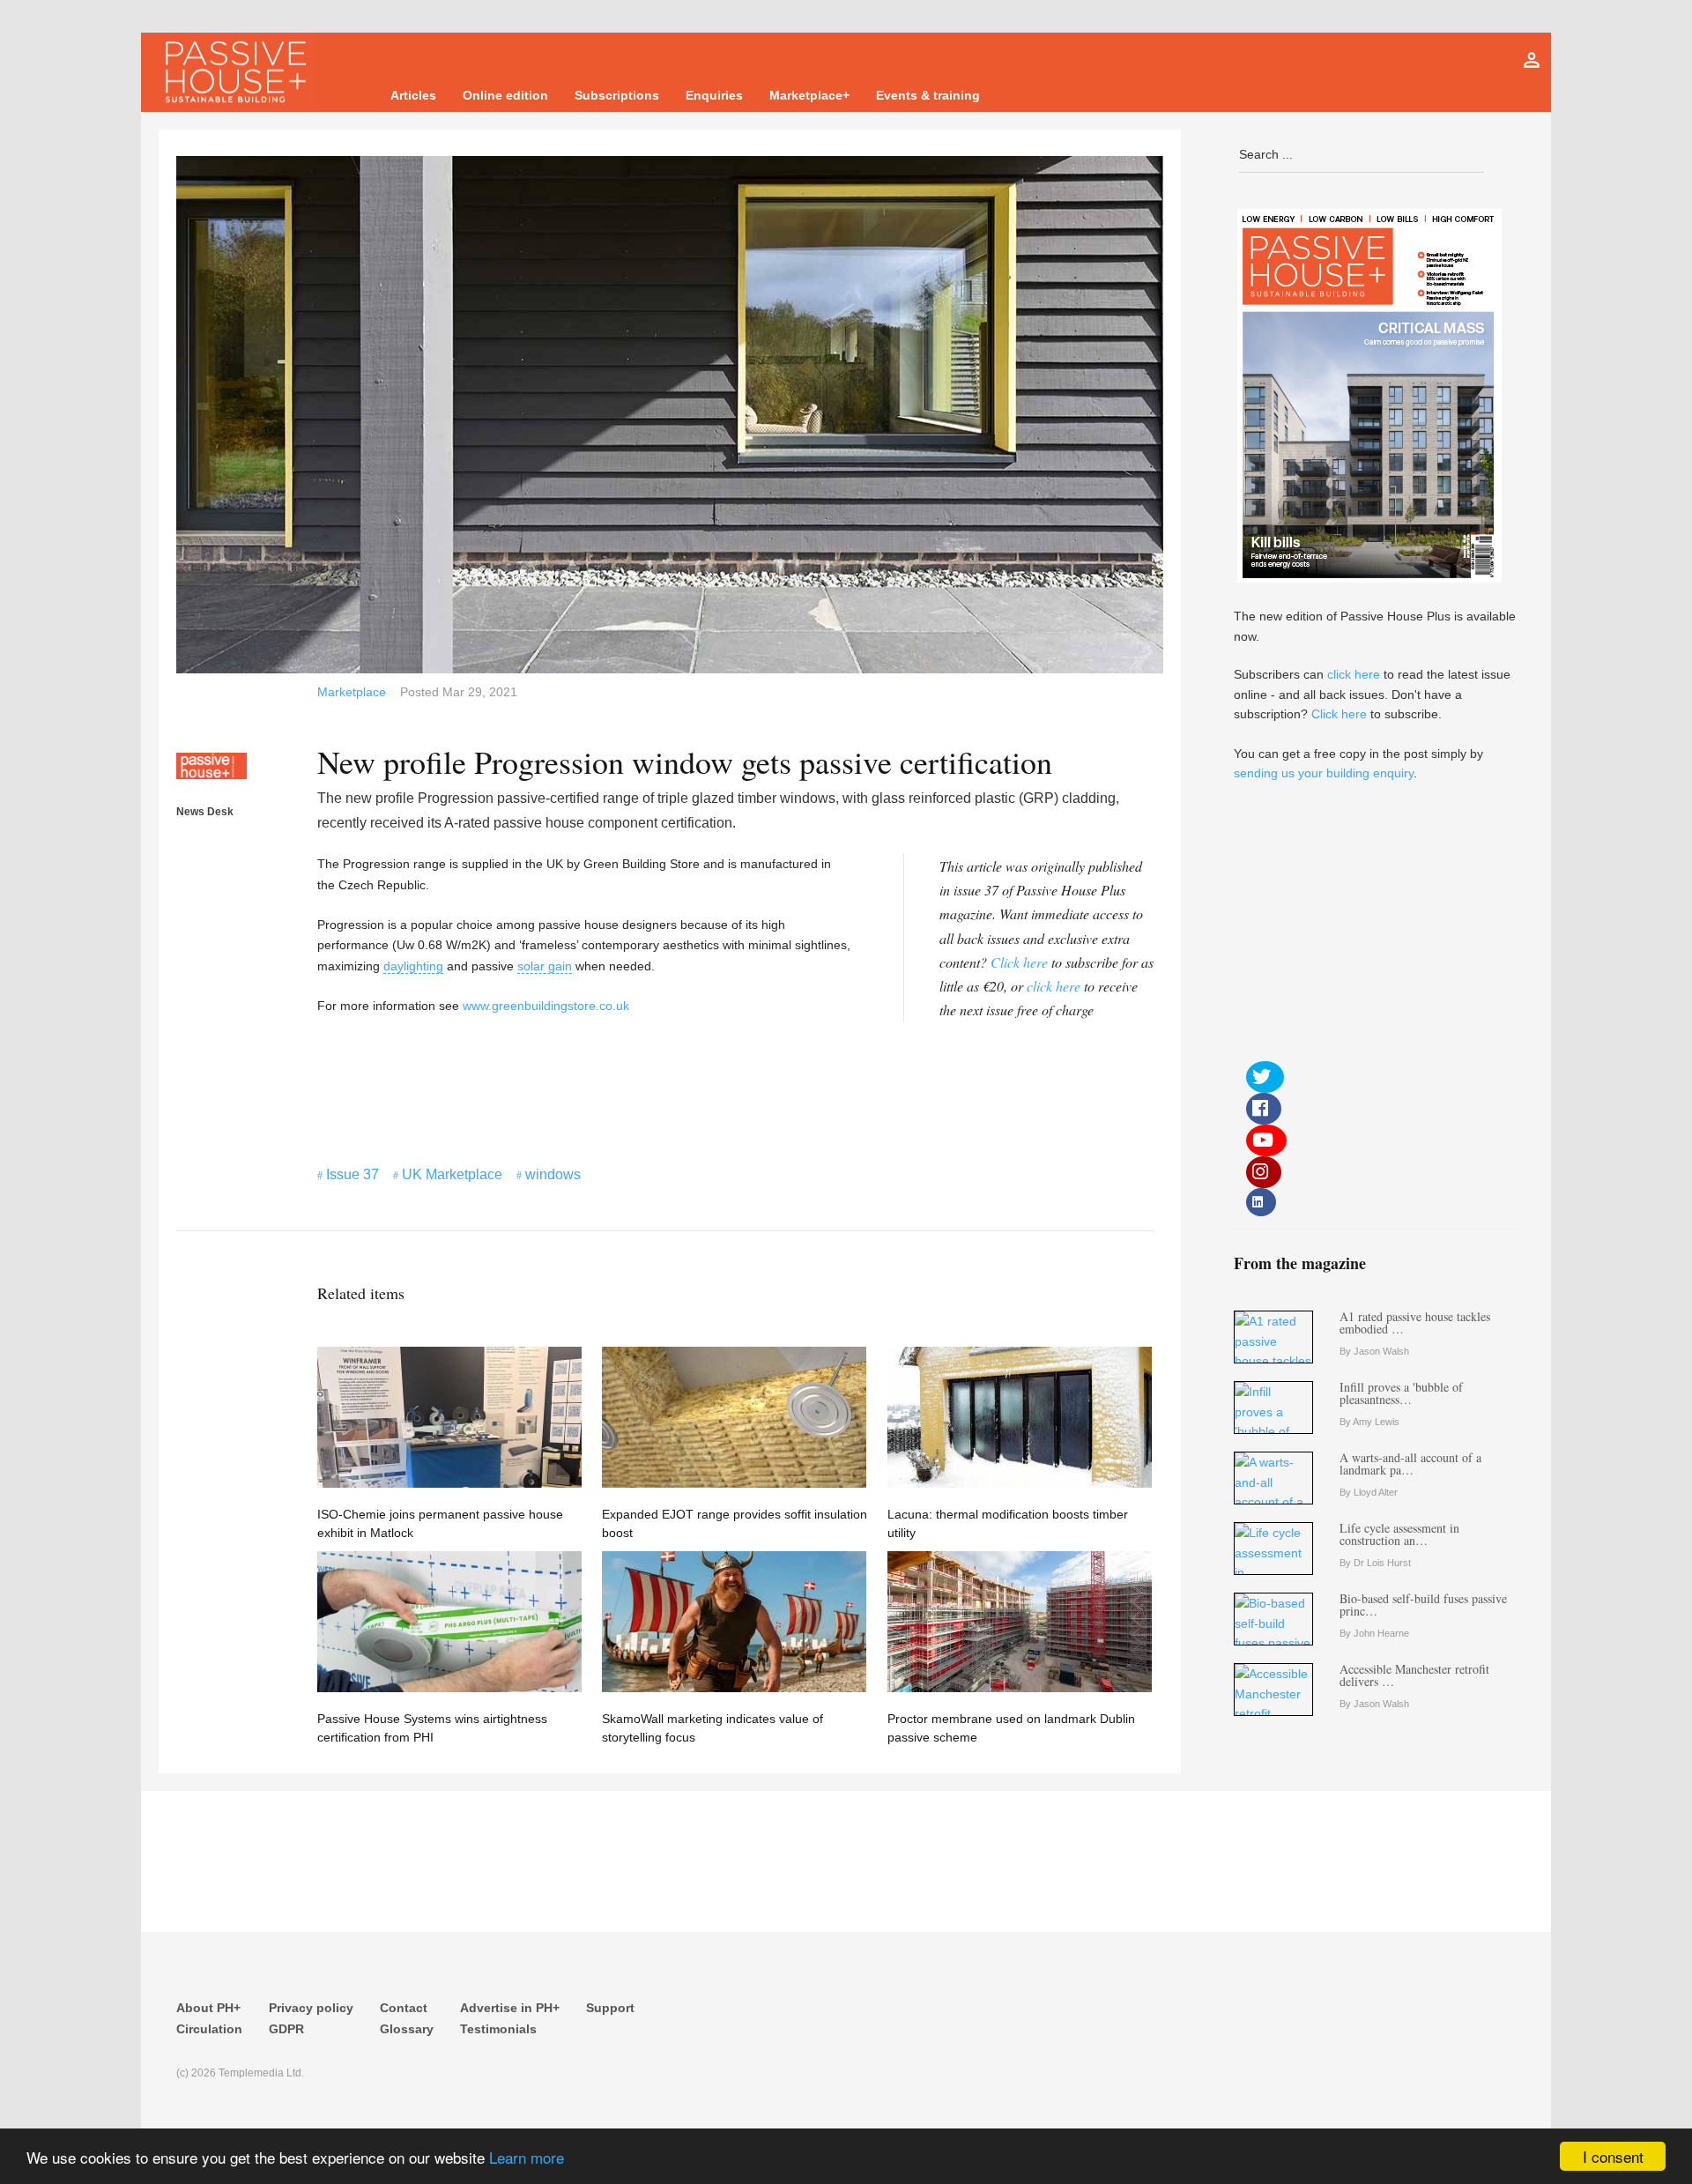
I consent (1613, 2156)
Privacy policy (311, 2008)
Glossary (407, 2029)
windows (553, 1174)
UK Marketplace (452, 1174)
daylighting (413, 966)
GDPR (286, 2029)
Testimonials (498, 2029)
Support (610, 2008)
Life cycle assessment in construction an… (1399, 1534)
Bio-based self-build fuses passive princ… (1423, 1605)
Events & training (928, 95)
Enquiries (714, 95)
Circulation (209, 2029)
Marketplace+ (809, 95)
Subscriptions (617, 95)
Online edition (505, 95)
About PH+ (208, 2008)
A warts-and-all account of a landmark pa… (1410, 1463)
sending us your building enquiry (1324, 773)
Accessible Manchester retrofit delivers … (1414, 1675)
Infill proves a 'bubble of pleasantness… (1401, 1393)
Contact (404, 2008)
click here (1054, 986)
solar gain (545, 966)
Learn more (527, 2157)
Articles (413, 95)
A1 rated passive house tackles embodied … (1415, 1322)
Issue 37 (352, 1174)
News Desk (205, 812)
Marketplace (352, 692)
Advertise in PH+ (510, 2008)
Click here (1019, 962)
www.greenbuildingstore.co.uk (546, 1006)
